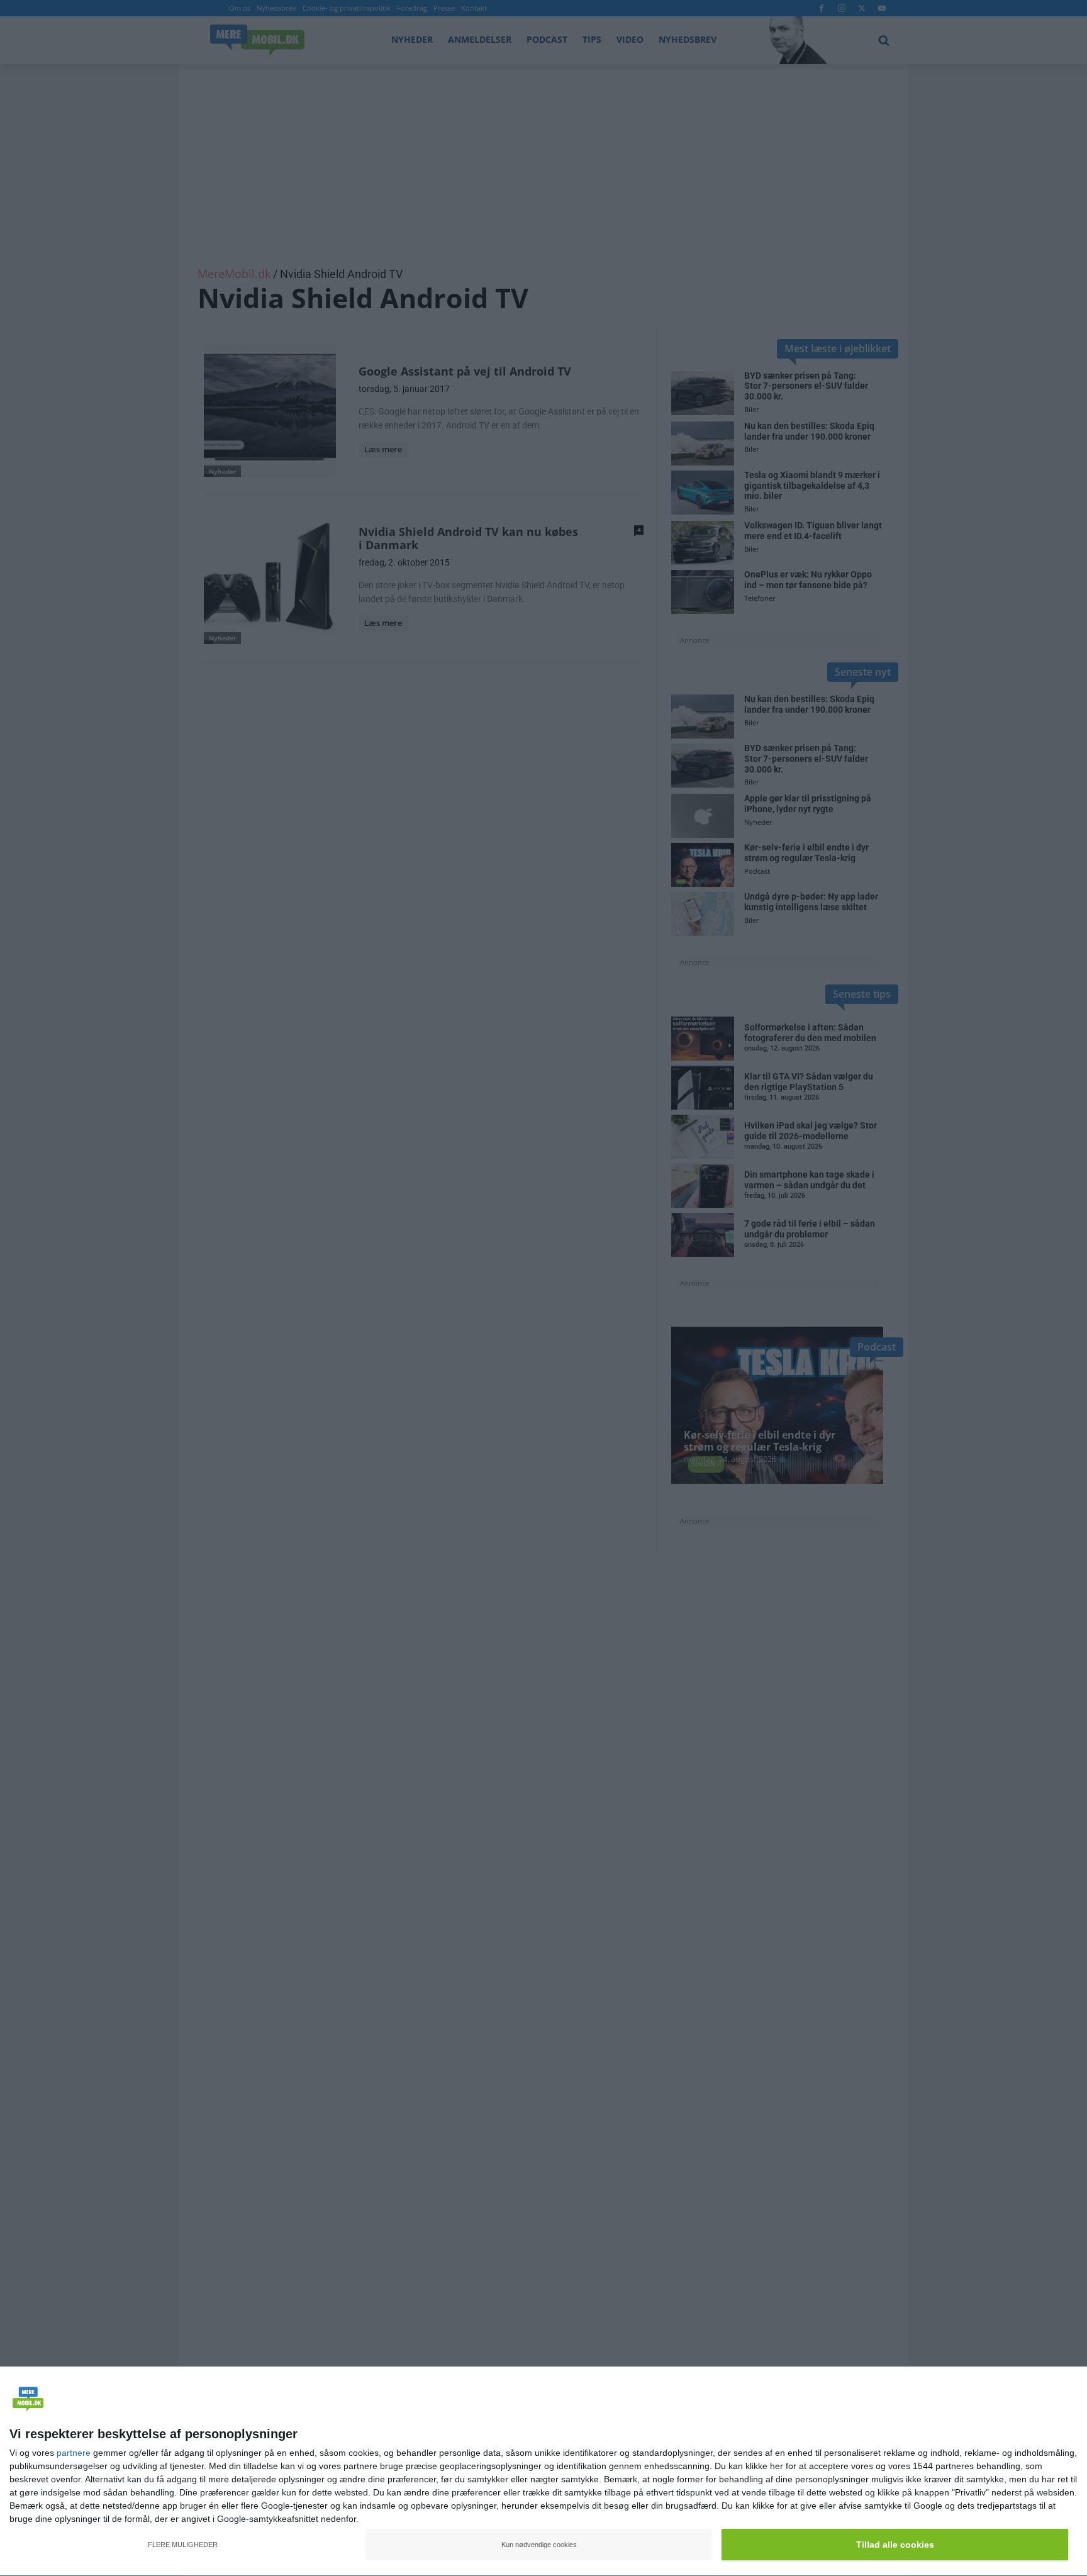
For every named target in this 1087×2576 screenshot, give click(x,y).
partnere (74, 2453)
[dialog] (543, 2472)
